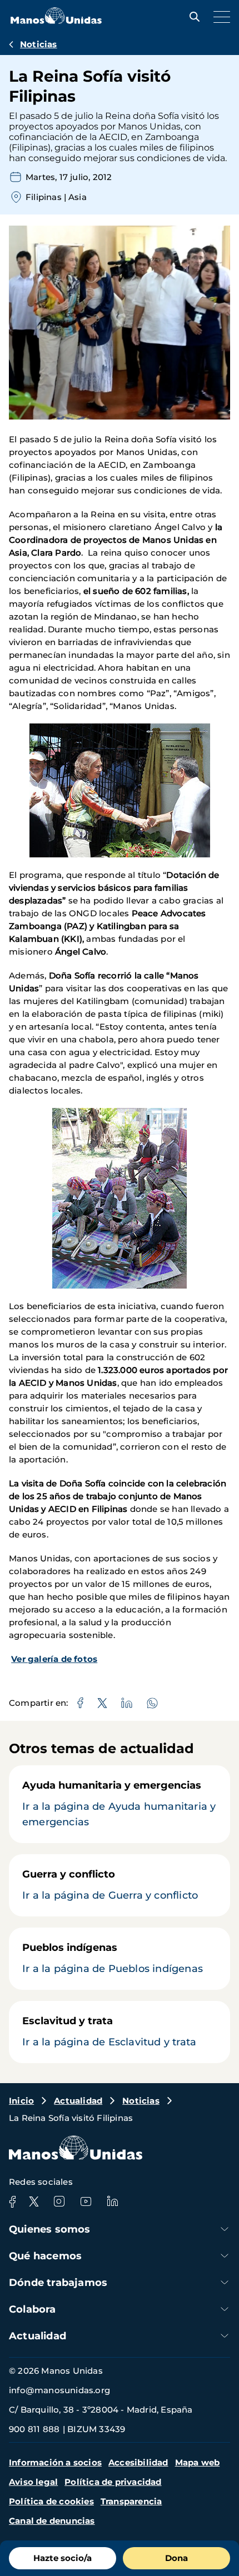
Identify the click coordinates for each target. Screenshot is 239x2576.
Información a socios (55, 2462)
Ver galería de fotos (54, 1659)
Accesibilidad (138, 2462)
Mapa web (198, 2462)
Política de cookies (51, 2501)
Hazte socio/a (63, 2558)
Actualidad (78, 2101)
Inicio (21, 2101)
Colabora (33, 2309)
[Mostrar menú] (219, 17)
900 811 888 (34, 2429)
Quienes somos (50, 2229)
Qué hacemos (45, 2256)
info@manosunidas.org (59, 2390)
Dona (176, 2558)
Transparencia (131, 2501)
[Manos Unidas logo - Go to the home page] (56, 21)
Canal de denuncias (52, 2521)
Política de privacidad (113, 2482)
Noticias (39, 44)
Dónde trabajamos (58, 2283)
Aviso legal (33, 2482)
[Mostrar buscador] (192, 17)
